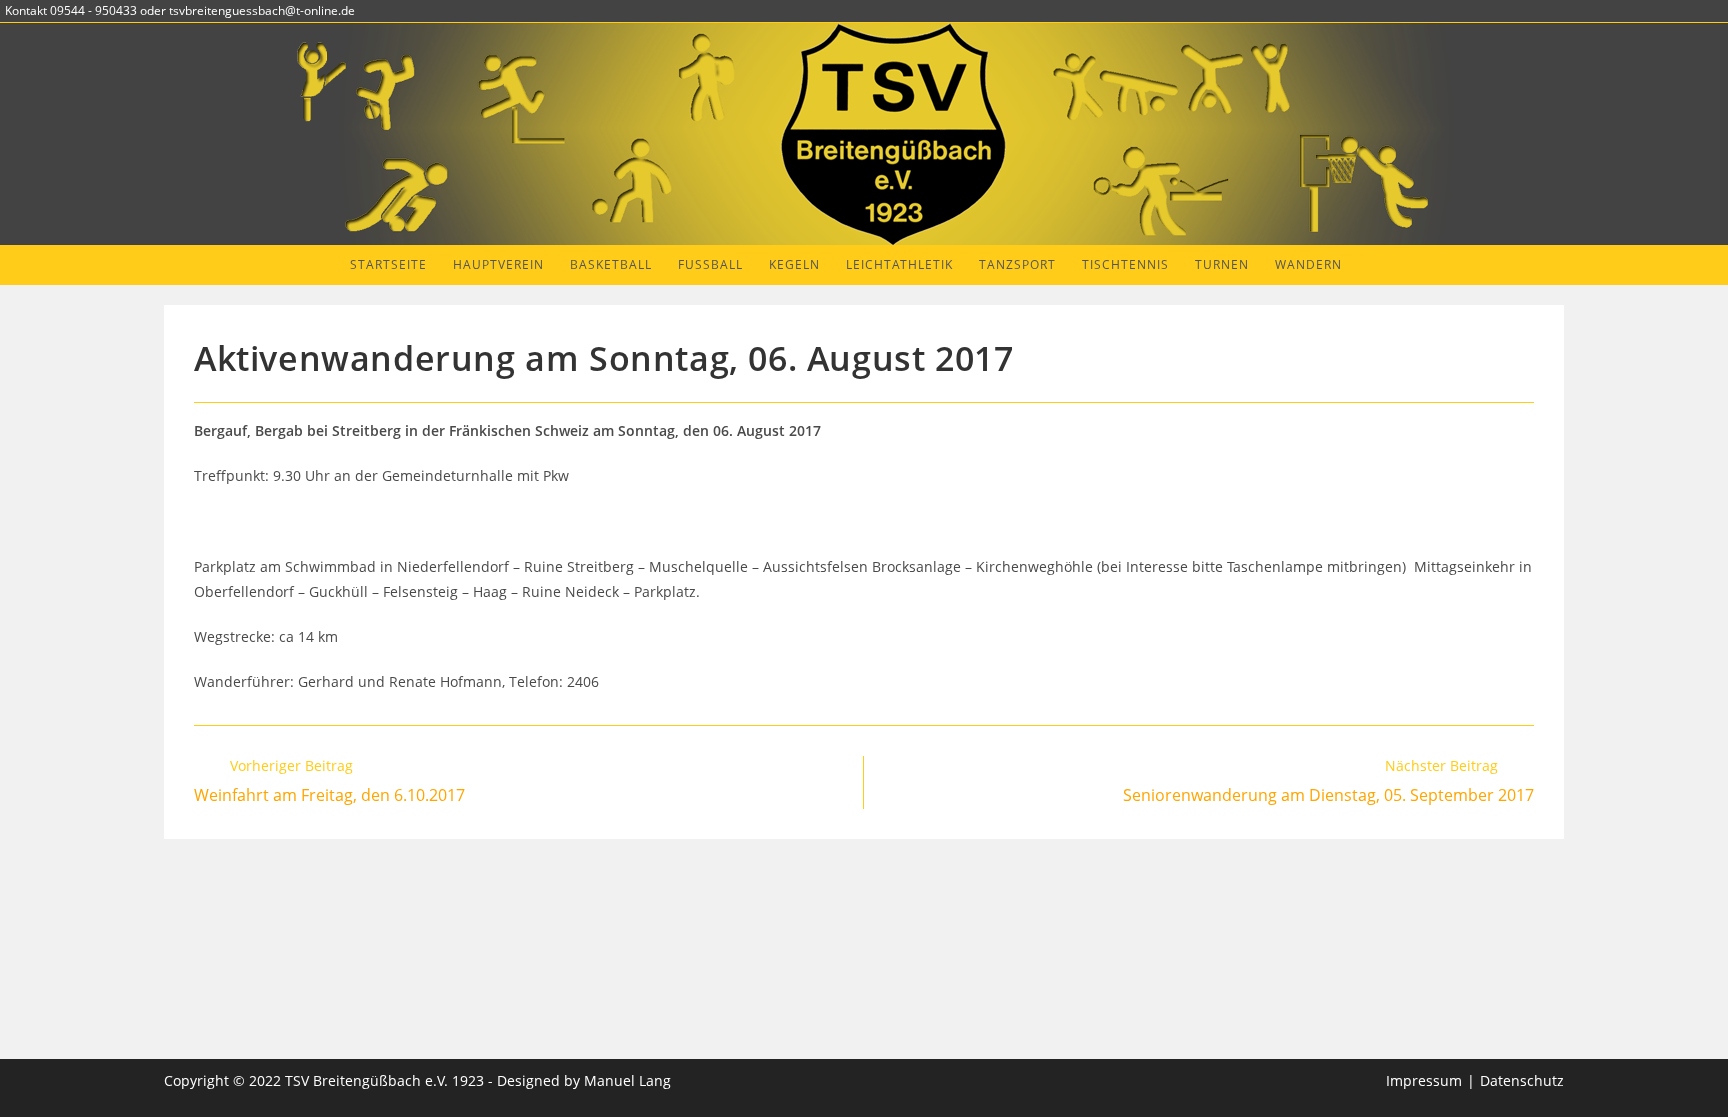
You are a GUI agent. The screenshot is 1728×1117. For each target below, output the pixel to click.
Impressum (1424, 1080)
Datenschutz (1522, 1080)
